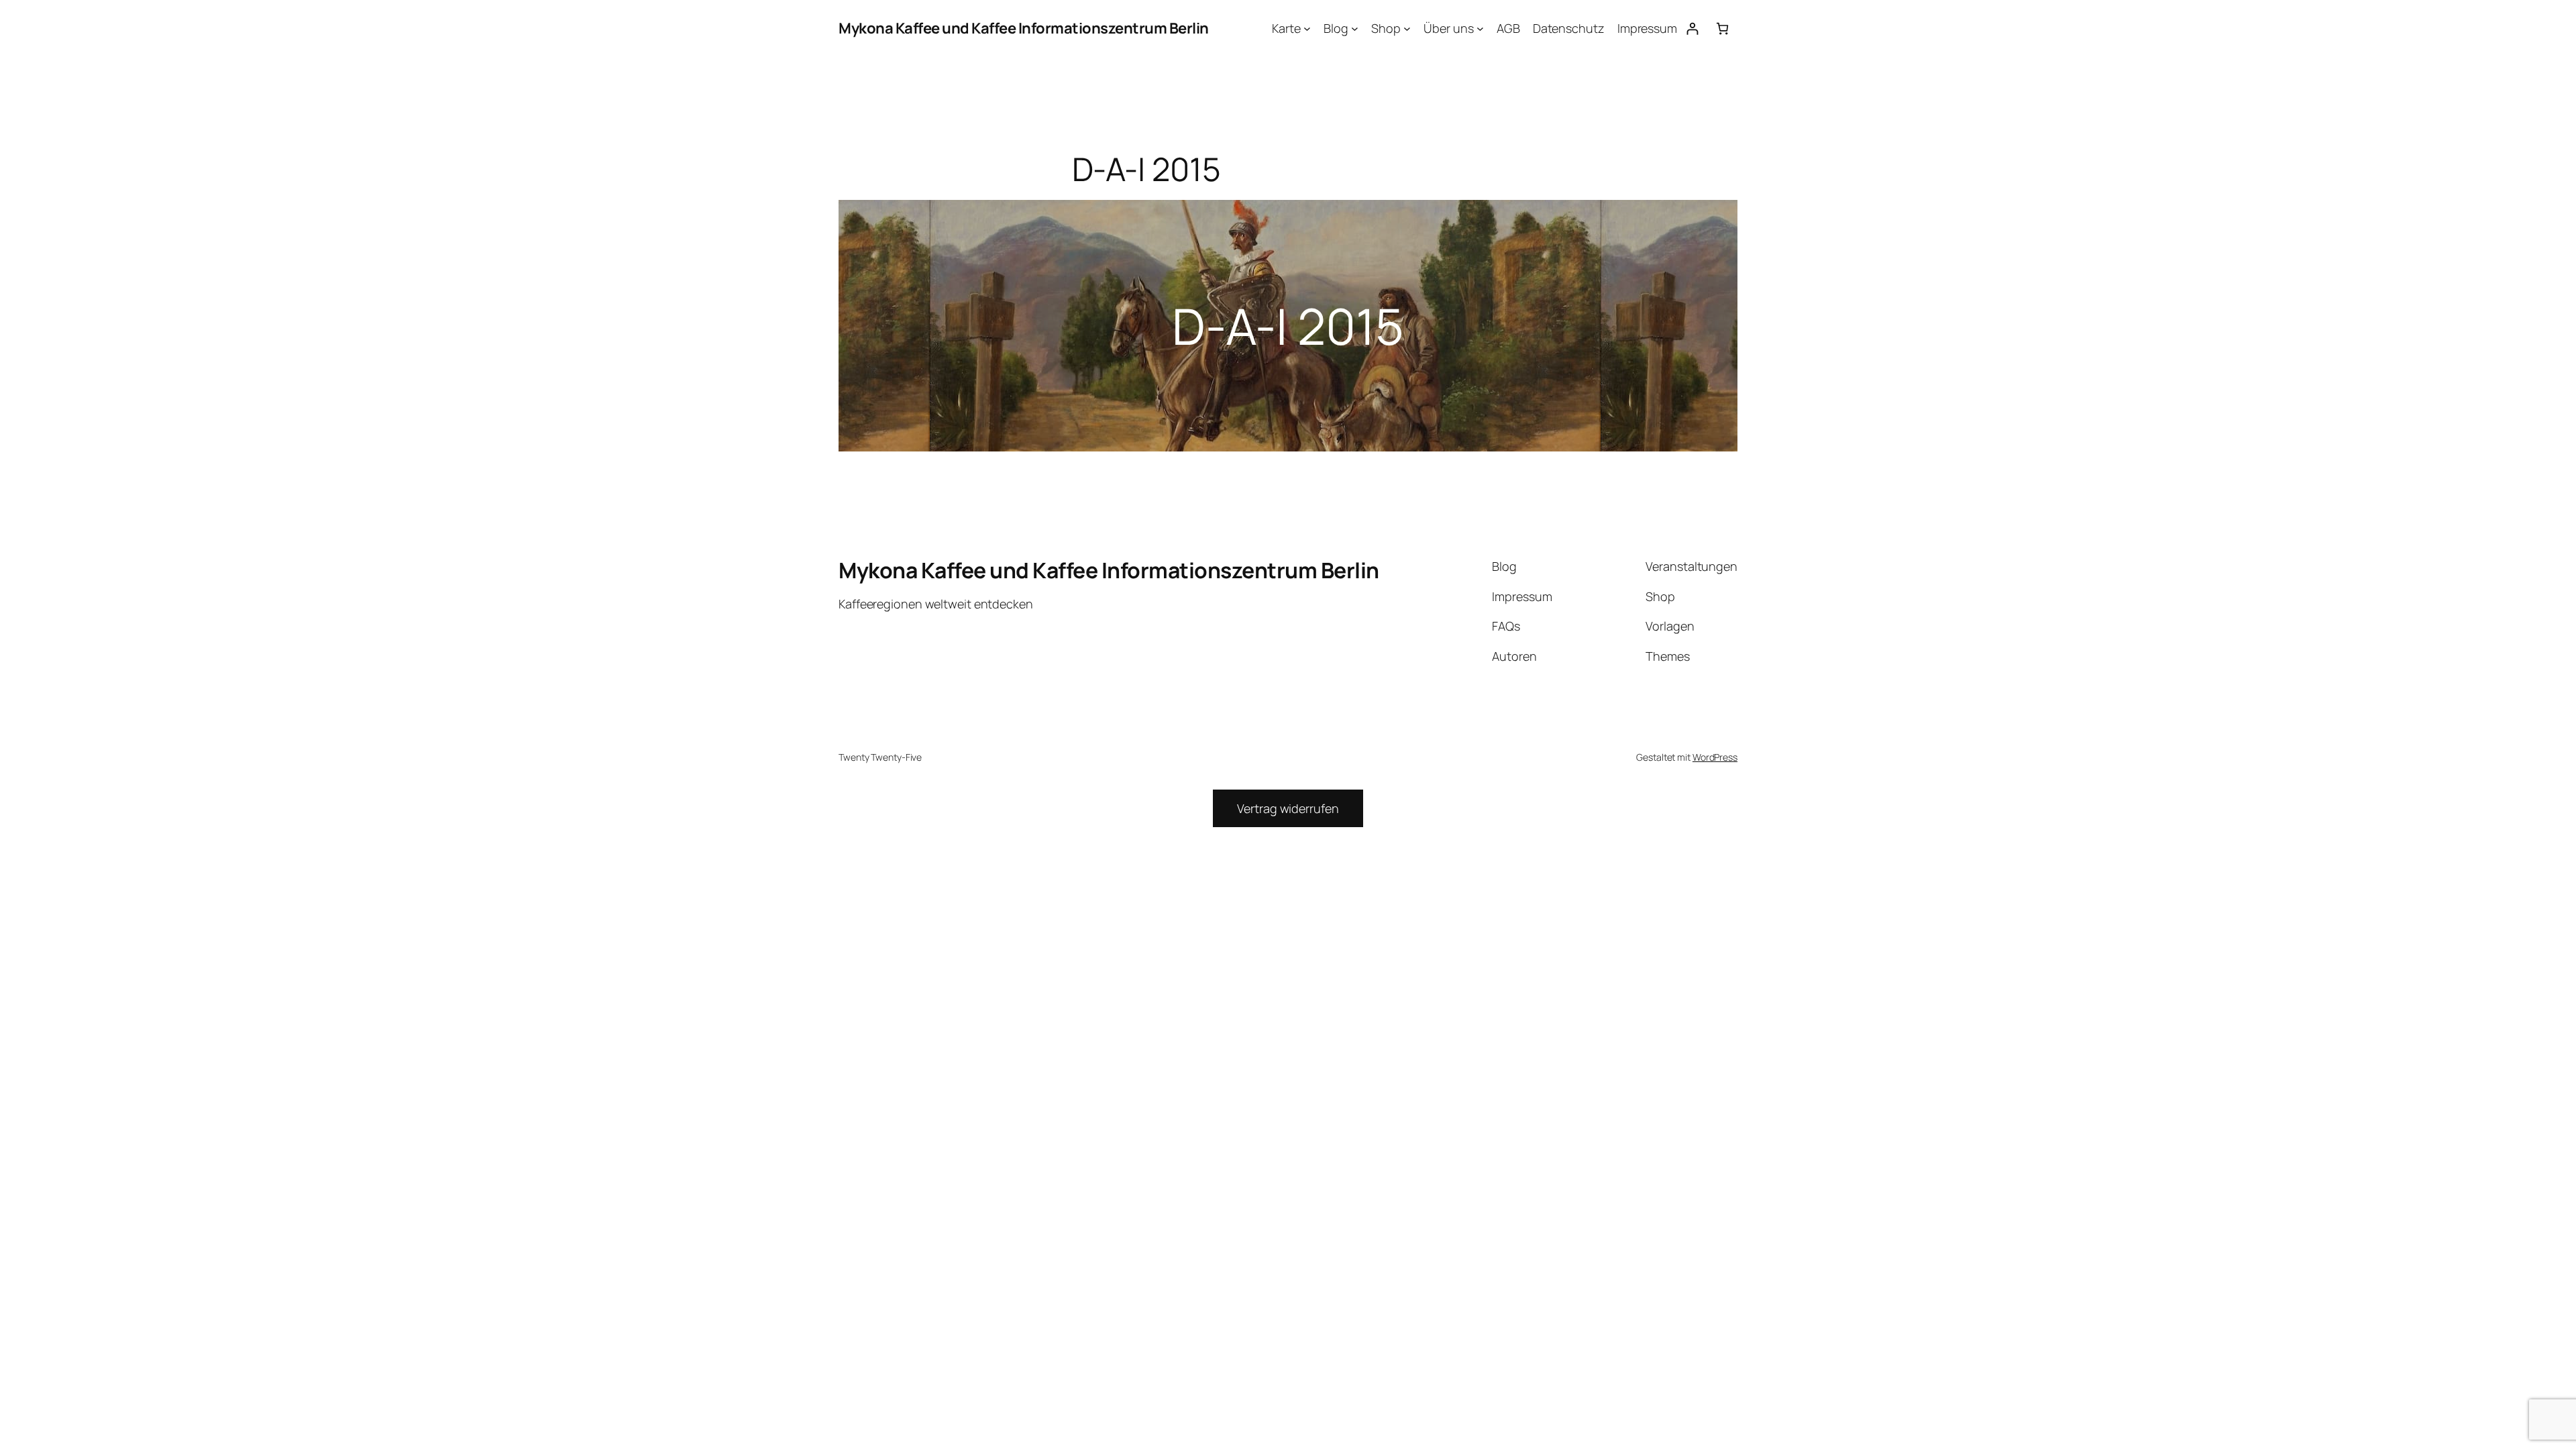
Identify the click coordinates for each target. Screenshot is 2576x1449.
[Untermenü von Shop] (1407, 29)
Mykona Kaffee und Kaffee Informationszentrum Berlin (1024, 28)
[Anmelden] (1692, 29)
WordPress (1715, 757)
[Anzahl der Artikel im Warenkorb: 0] (1722, 29)
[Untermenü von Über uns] (1480, 29)
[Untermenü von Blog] (1355, 29)
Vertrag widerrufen (1288, 808)
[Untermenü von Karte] (1307, 29)
